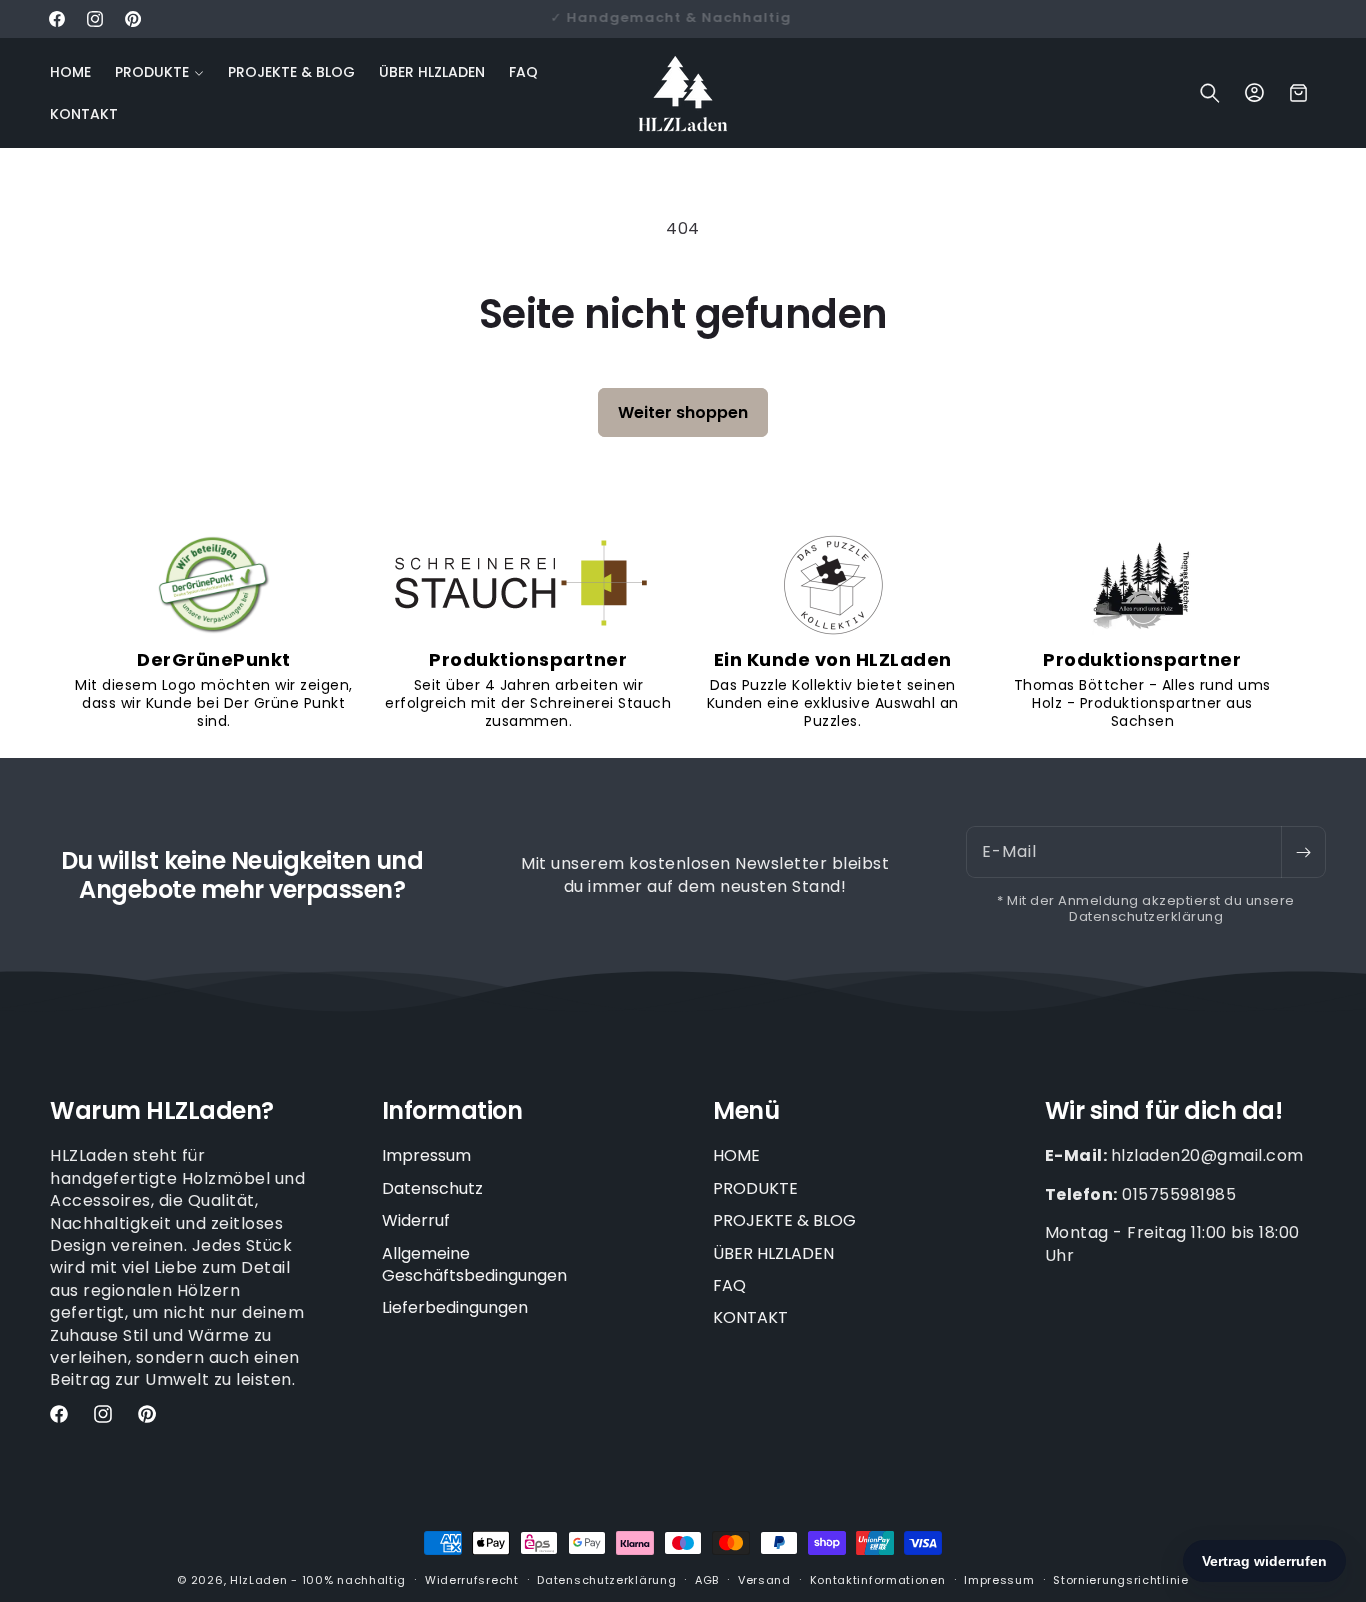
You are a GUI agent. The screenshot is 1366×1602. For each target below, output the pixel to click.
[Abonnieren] (1303, 852)
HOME (736, 1156)
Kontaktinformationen (878, 1580)
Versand (764, 1580)
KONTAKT (750, 1317)
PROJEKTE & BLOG (784, 1220)
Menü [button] (746, 1111)
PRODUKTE (755, 1188)
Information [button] (452, 1111)
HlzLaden (259, 1580)
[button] (159, 72)
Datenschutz (432, 1188)
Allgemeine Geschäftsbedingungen (474, 1264)
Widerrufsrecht (472, 1580)
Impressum (426, 1156)
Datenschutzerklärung (606, 1580)
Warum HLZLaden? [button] (162, 1111)
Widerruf (416, 1220)
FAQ (729, 1285)
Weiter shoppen (683, 412)
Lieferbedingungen (455, 1307)
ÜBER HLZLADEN (773, 1253)
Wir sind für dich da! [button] (1164, 1111)
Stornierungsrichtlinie (1120, 1580)
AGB (707, 1580)
